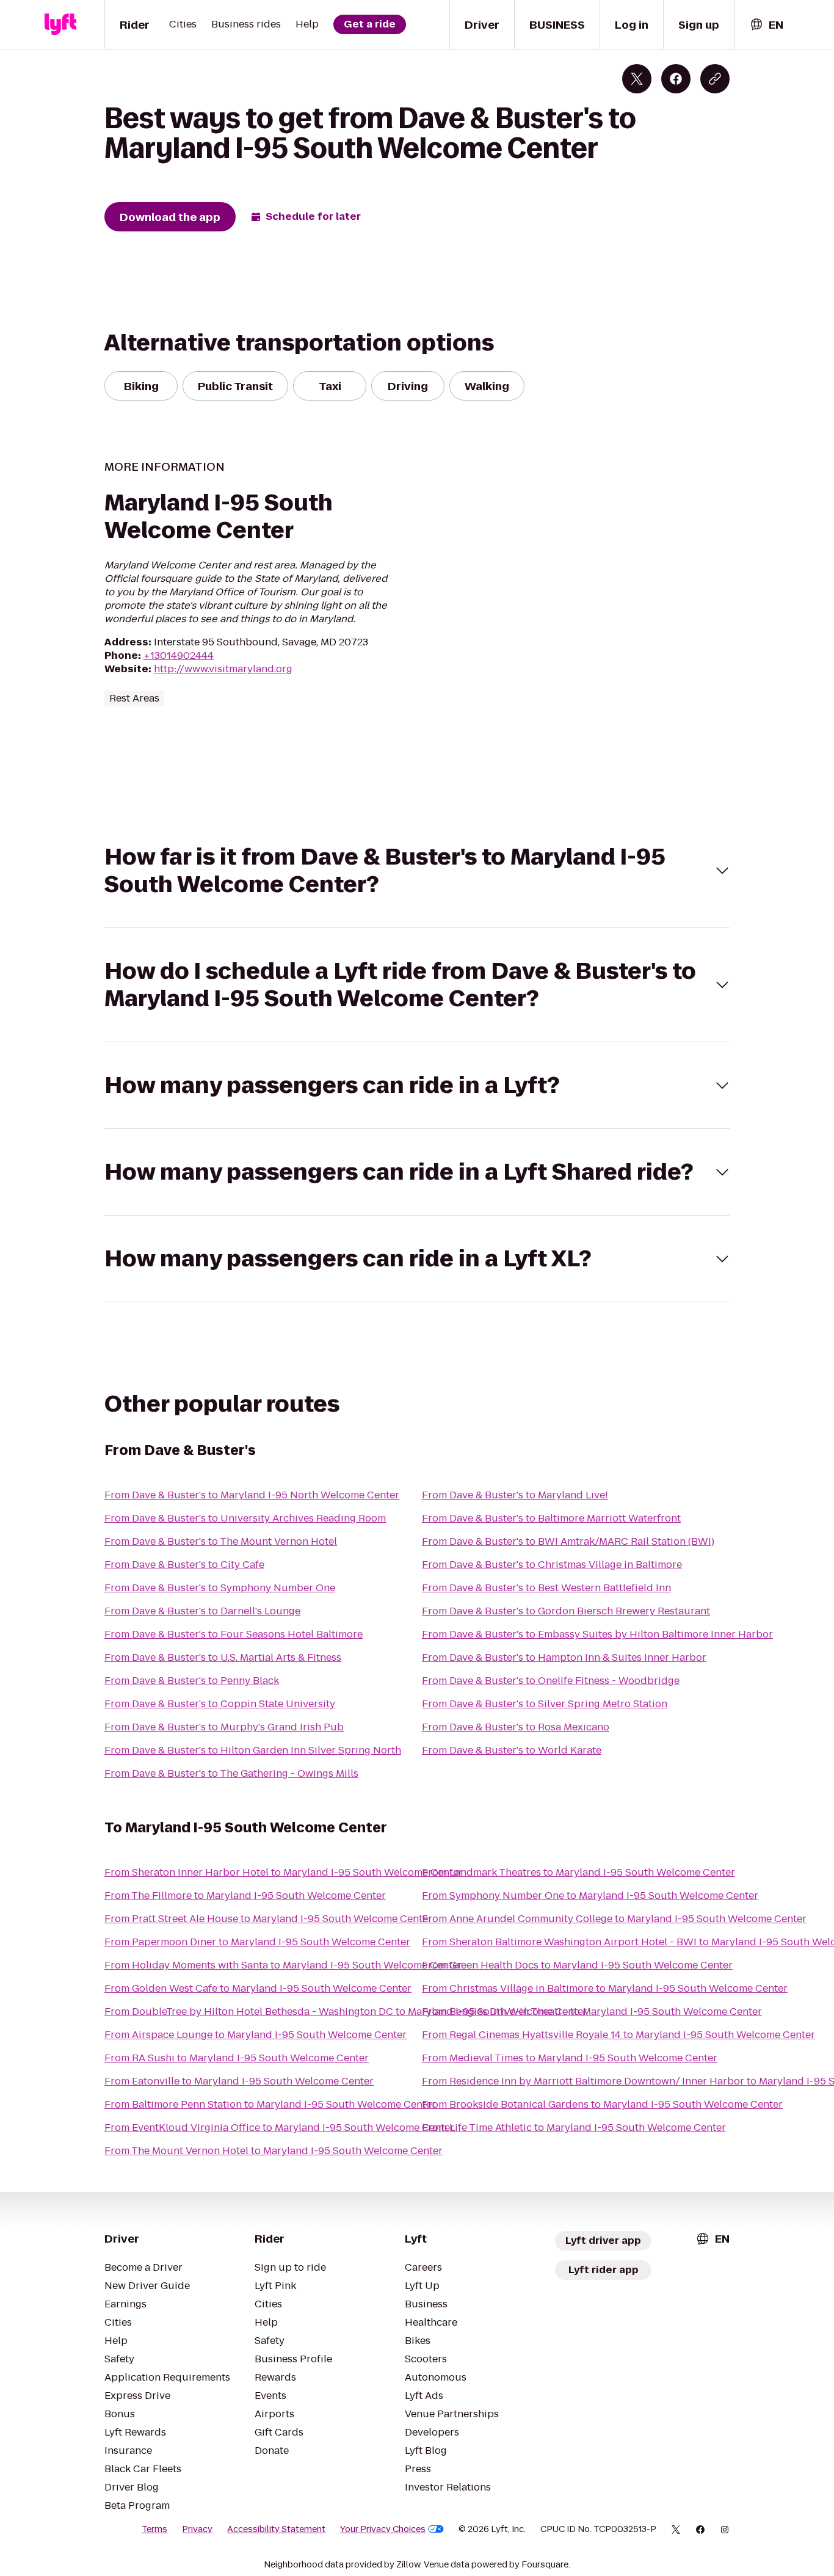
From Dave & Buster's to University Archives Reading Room (245, 1518)
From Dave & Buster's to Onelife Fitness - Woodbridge (551, 1681)
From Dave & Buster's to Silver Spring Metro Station (545, 1704)
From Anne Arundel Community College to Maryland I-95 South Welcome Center (614, 1919)
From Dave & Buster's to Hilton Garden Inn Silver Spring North (253, 1750)
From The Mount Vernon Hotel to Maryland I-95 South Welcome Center (274, 2151)
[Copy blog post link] (715, 79)
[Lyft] (60, 24)
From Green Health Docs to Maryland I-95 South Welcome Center (577, 1965)
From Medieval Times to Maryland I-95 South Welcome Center (570, 2058)
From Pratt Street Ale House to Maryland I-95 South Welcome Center (268, 1919)
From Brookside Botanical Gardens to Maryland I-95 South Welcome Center (602, 2104)
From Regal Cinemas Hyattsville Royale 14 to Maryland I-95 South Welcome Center (618, 2035)
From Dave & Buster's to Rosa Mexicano (516, 1727)
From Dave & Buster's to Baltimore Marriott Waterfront (551, 1518)
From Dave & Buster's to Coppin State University (220, 1704)
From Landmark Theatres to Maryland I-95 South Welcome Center (578, 1872)
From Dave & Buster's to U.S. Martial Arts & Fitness (223, 1657)
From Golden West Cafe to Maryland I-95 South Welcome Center (258, 1988)
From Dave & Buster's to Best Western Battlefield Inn (546, 1588)
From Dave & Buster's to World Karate (512, 1750)
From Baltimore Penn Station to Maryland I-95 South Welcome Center (270, 2104)
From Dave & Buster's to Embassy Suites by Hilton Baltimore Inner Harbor (597, 1634)
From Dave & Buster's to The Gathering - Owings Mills (231, 1773)
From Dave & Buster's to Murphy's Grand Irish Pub (224, 1727)
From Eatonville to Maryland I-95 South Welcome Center (239, 2081)
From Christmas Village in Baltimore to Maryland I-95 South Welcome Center (605, 1988)
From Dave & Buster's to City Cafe (184, 1565)
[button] (417, 871)
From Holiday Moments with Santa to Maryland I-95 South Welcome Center (283, 1965)
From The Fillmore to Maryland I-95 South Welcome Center (245, 1896)
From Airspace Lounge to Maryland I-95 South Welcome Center (256, 2035)
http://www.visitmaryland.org (223, 669)
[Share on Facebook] (676, 79)
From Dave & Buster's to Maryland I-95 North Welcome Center (252, 1495)
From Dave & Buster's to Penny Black (192, 1681)
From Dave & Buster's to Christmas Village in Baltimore (552, 1565)
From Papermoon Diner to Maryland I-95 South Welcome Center (257, 1942)
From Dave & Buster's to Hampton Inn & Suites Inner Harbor (564, 1657)
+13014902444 (179, 655)
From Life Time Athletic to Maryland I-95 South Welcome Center (574, 2128)
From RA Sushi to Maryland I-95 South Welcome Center (237, 2058)
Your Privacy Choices (383, 2529)
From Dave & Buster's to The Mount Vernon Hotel (221, 1541)
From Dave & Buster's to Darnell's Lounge (202, 1611)
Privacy (197, 2529)
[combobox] (766, 25)
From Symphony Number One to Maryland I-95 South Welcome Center (590, 1896)
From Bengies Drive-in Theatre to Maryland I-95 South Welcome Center (592, 2012)
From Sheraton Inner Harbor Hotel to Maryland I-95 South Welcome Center (284, 1872)
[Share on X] (637, 79)
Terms (154, 2529)
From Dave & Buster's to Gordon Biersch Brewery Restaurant (566, 1611)
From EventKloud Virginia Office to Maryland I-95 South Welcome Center (279, 2128)
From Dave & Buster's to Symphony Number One (220, 1588)
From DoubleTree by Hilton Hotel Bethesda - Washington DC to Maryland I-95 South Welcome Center (346, 2012)
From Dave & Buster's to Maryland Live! (515, 1495)
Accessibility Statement (276, 2529)
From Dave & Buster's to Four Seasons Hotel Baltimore (234, 1634)
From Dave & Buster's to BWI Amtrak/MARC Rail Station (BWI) (568, 1541)
